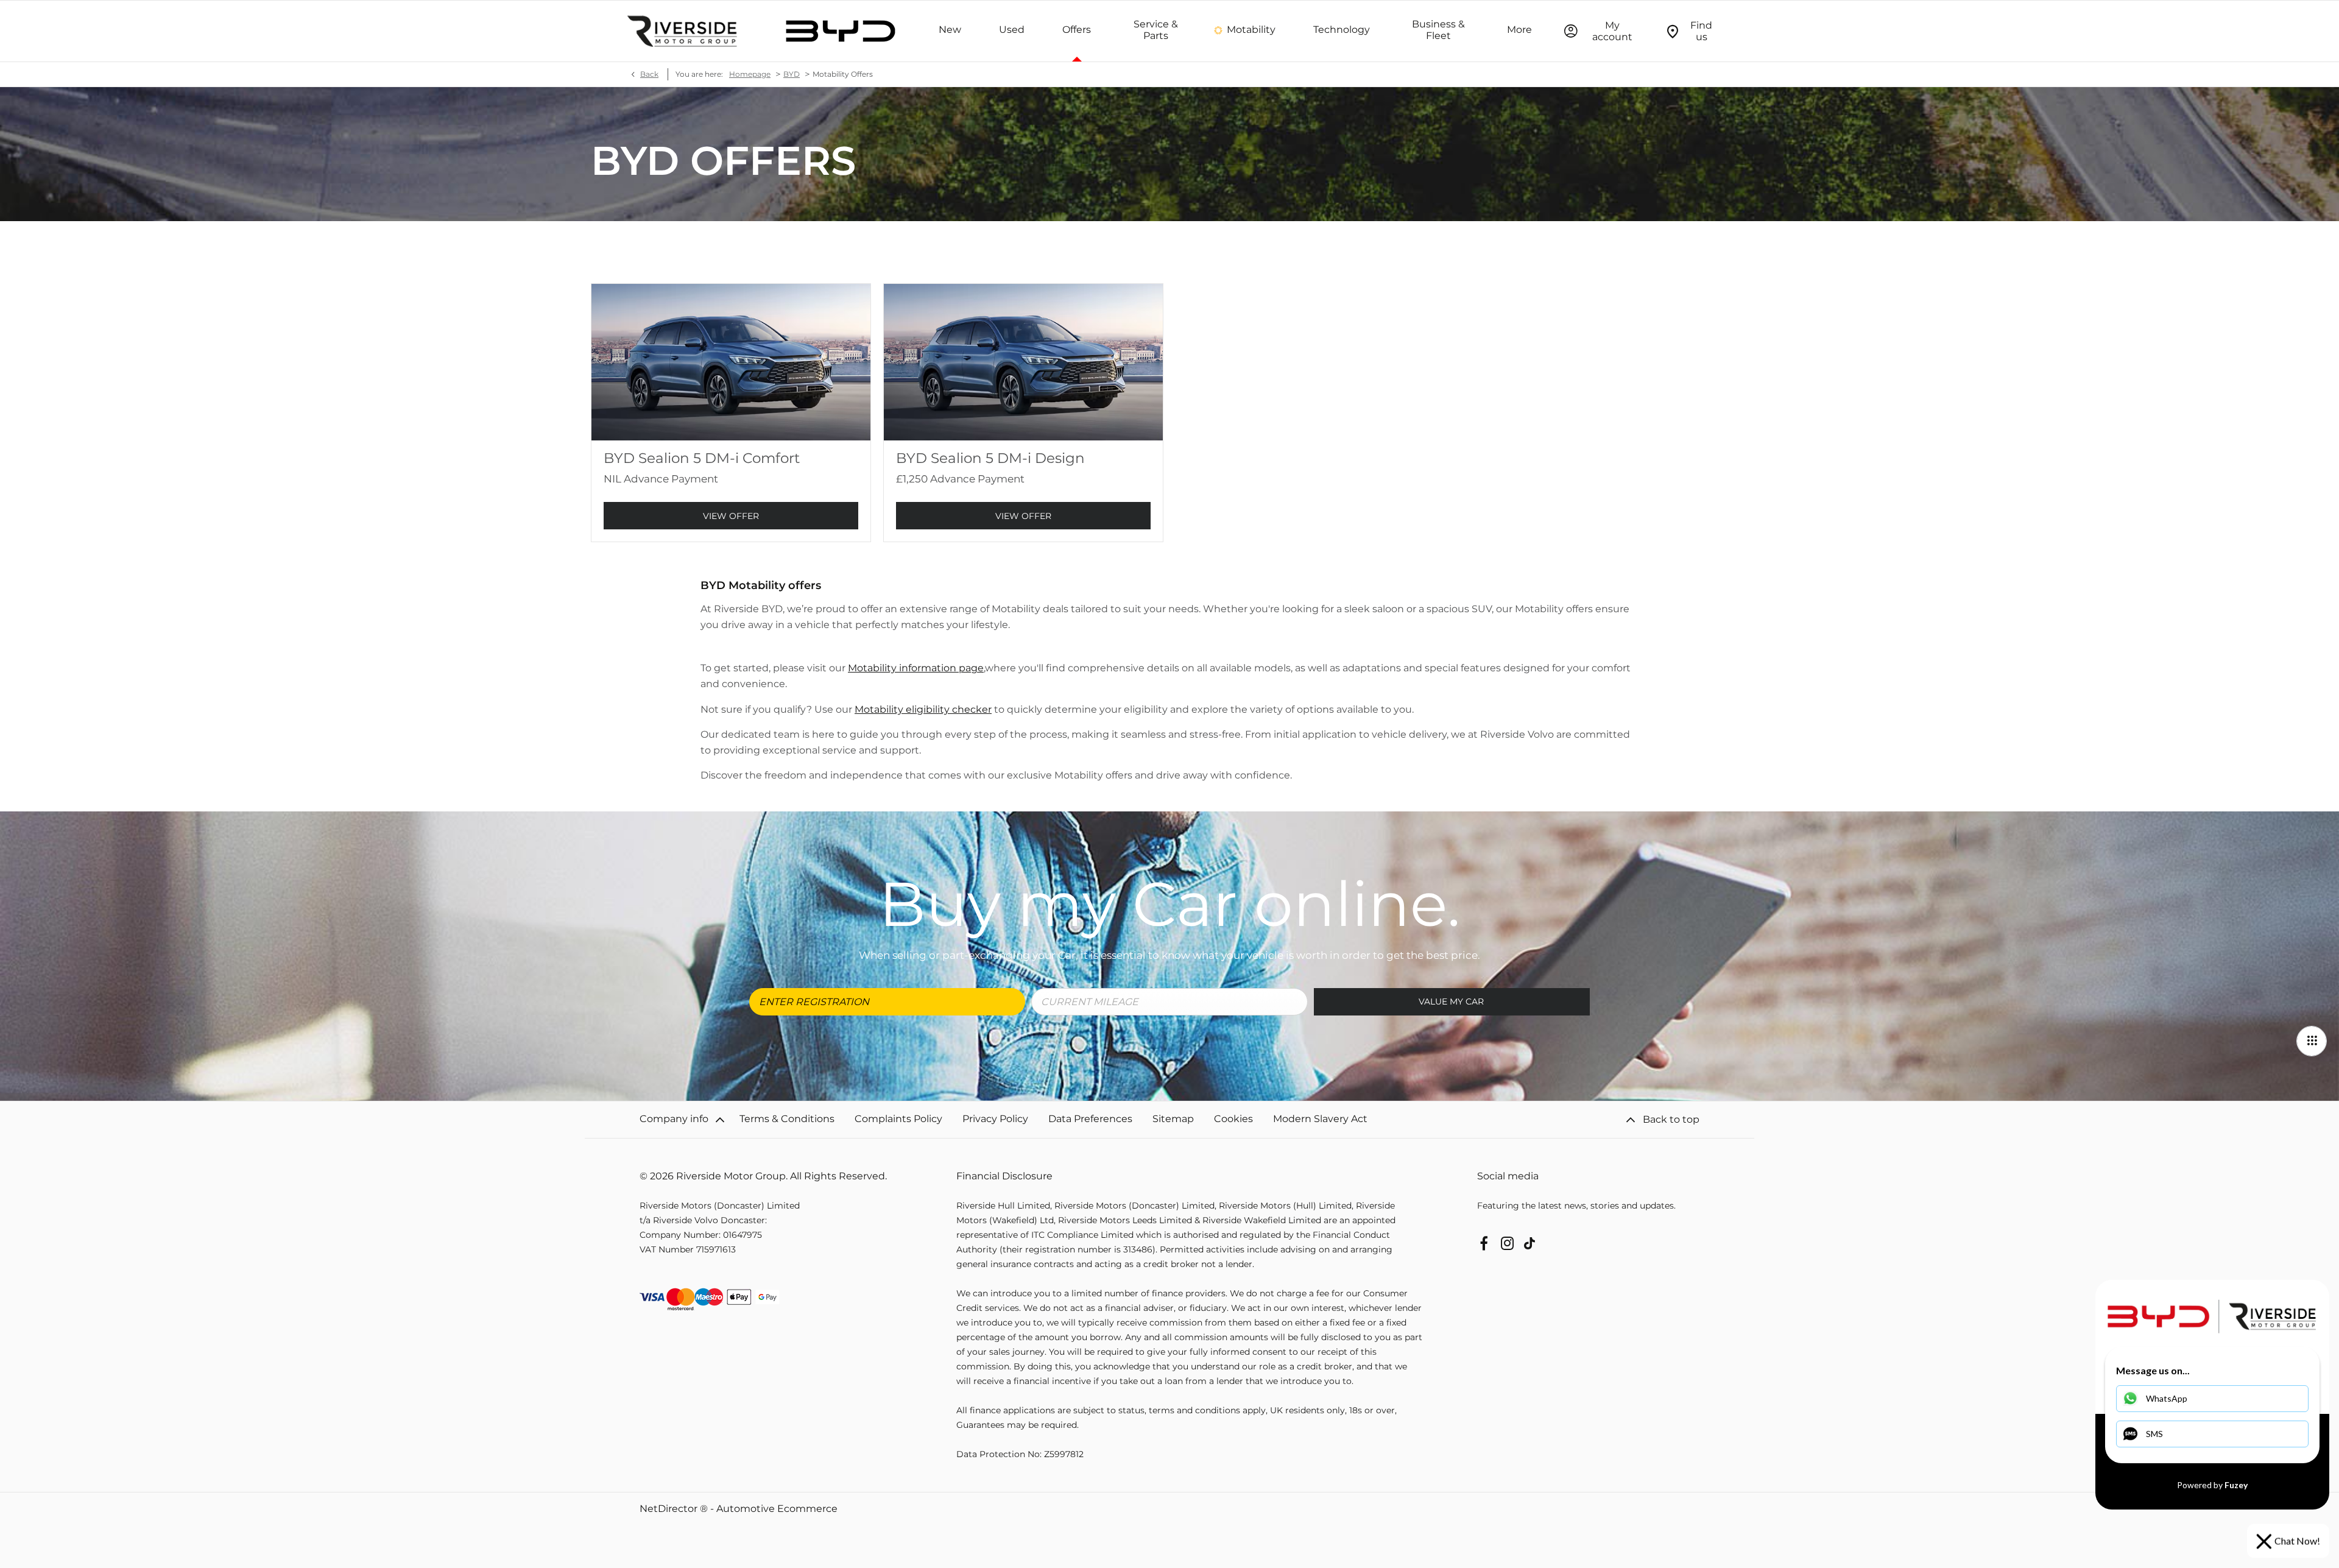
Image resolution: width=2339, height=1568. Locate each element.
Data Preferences (1090, 1119)
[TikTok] (1529, 1243)
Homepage (750, 74)
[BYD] (841, 31)
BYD (792, 74)
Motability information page (916, 668)
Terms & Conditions (787, 1119)
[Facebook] (1484, 1243)
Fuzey (2236, 1485)
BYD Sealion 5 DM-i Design (990, 458)
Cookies (1233, 1119)
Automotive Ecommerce (777, 1509)
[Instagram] (1508, 1243)
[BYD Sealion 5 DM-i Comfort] (731, 362)
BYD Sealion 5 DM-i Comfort (702, 458)
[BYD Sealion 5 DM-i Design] (1023, 362)
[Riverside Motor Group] (682, 31)
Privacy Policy (995, 1119)
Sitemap (1173, 1119)
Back (649, 74)
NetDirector (670, 1509)
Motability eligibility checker (923, 709)
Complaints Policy (898, 1119)
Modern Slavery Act (1320, 1119)
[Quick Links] (2312, 1041)
